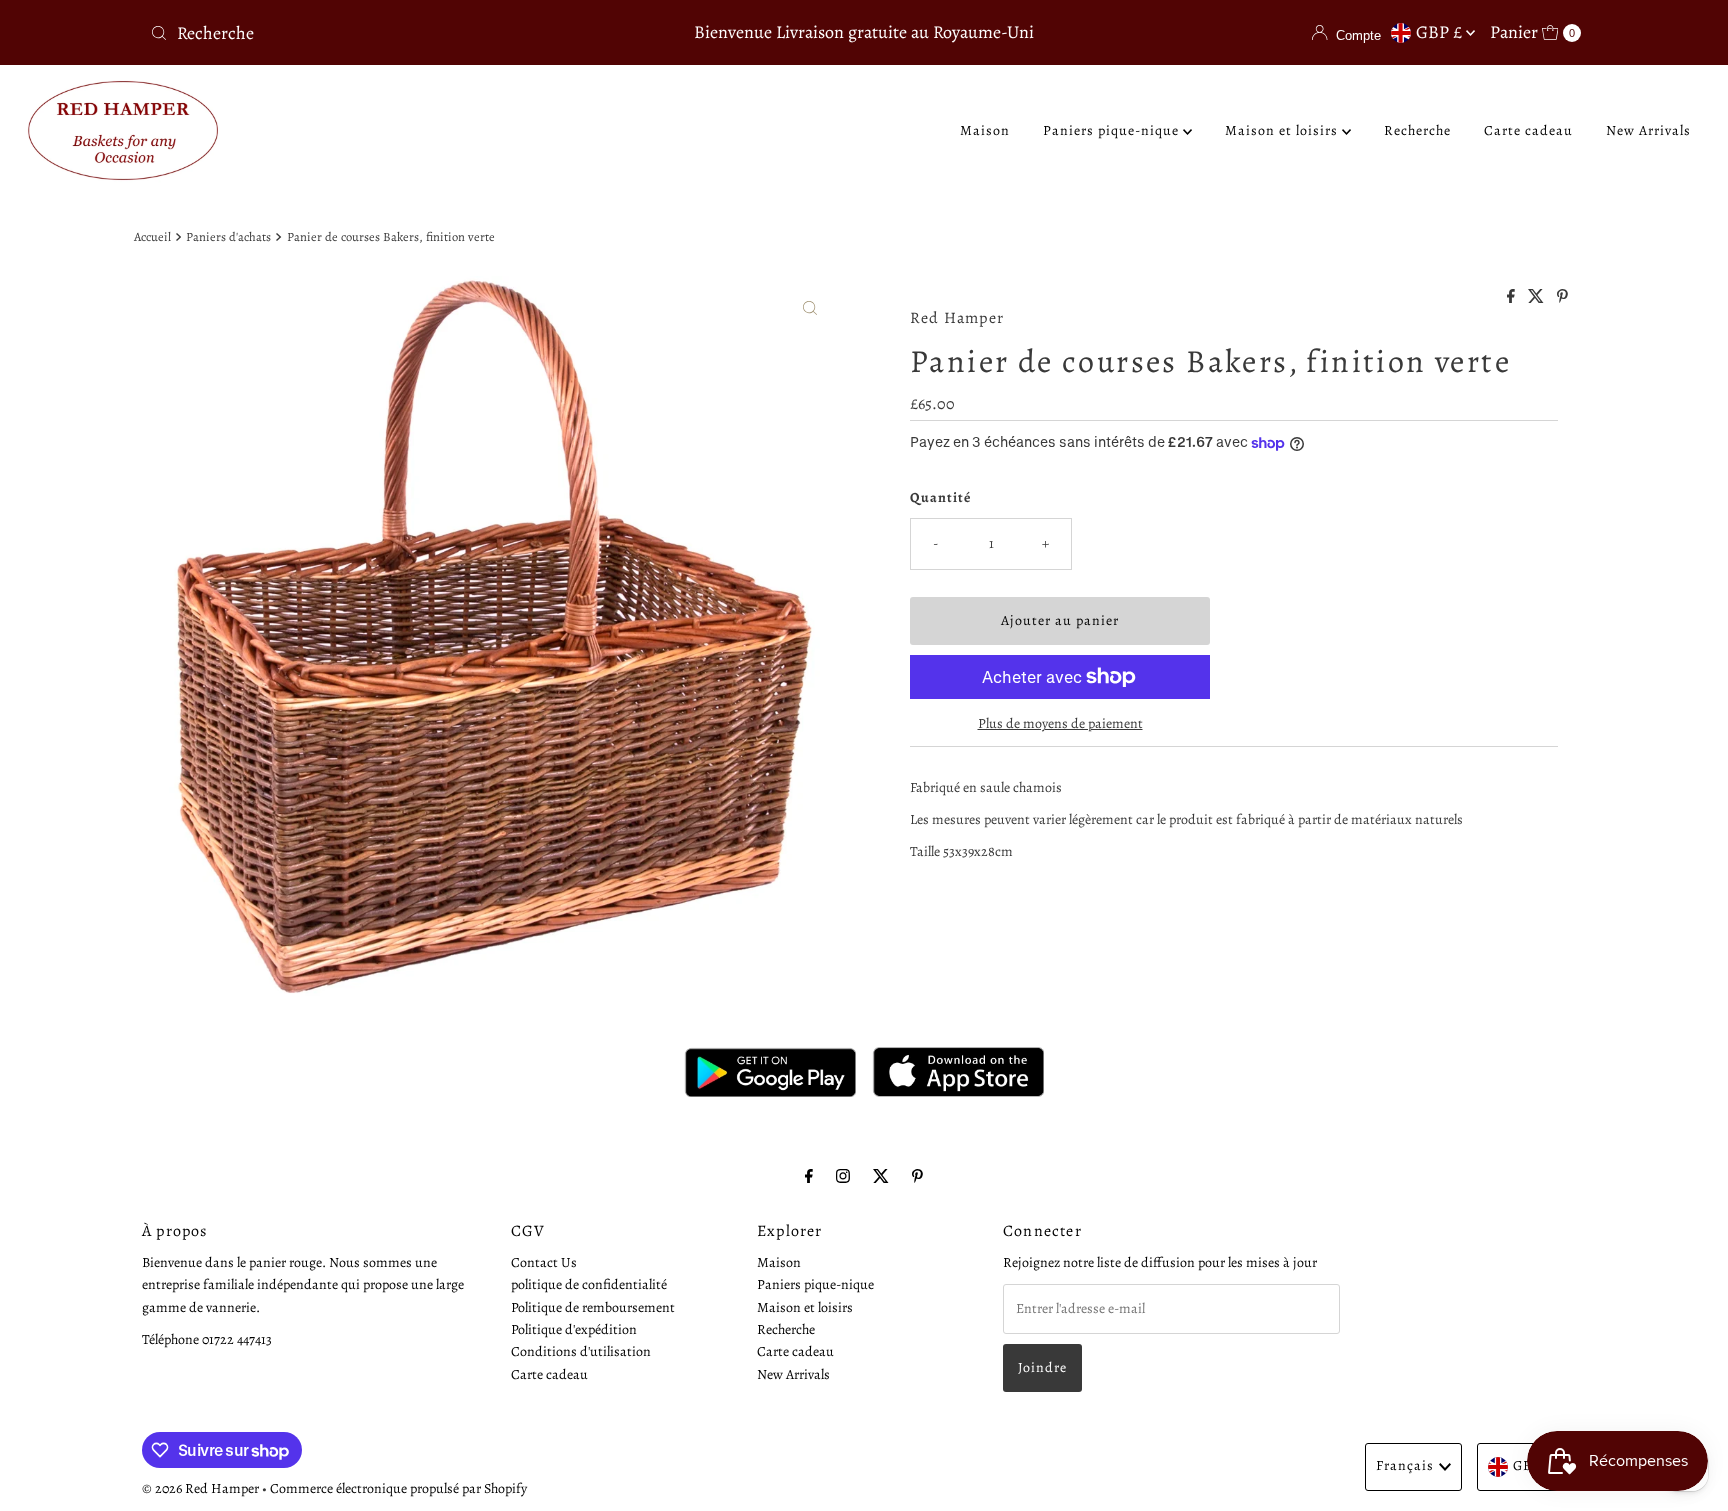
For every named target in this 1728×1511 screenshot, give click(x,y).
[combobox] (377, 33)
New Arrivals (1648, 130)
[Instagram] (843, 1176)
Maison (985, 130)
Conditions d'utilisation (581, 1352)
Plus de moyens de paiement (1060, 723)
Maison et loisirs (1283, 130)
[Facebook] (809, 1176)
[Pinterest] (917, 1176)
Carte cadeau (1528, 130)
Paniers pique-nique (1113, 130)
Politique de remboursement (593, 1307)
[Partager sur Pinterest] (1562, 298)
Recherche (1417, 130)
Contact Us (544, 1262)
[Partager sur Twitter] (1537, 298)
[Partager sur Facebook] (1512, 298)
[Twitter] (881, 1176)
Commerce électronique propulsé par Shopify (398, 1488)
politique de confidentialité (589, 1285)
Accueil (152, 236)
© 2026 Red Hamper (200, 1488)
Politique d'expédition (574, 1329)
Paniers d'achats (228, 236)
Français (1405, 1465)
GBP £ (1441, 32)
